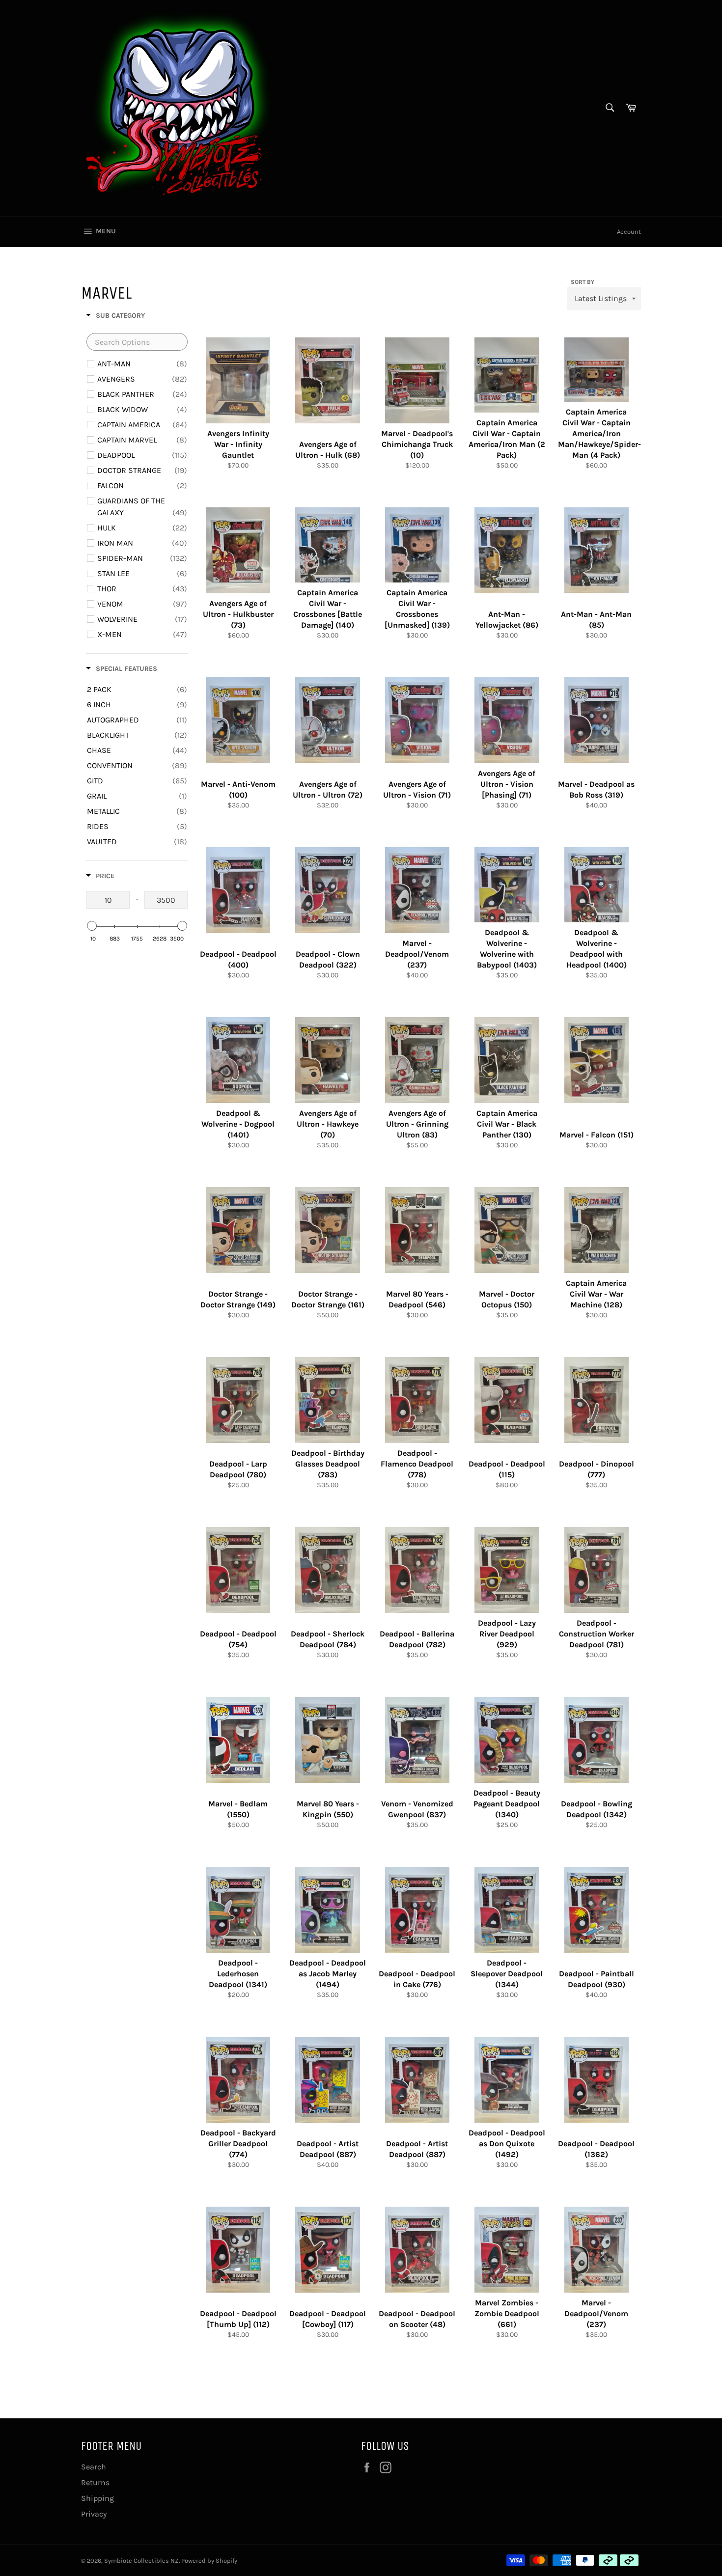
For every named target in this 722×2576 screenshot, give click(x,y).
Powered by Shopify (209, 2561)
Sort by (583, 282)
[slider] (92, 926)
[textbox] (137, 342)
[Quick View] (273, 418)
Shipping (97, 2498)
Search (94, 2467)
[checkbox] (142, 364)
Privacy (94, 2514)
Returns (95, 2482)
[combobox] (609, 108)
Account (629, 232)
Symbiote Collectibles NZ (141, 2561)
